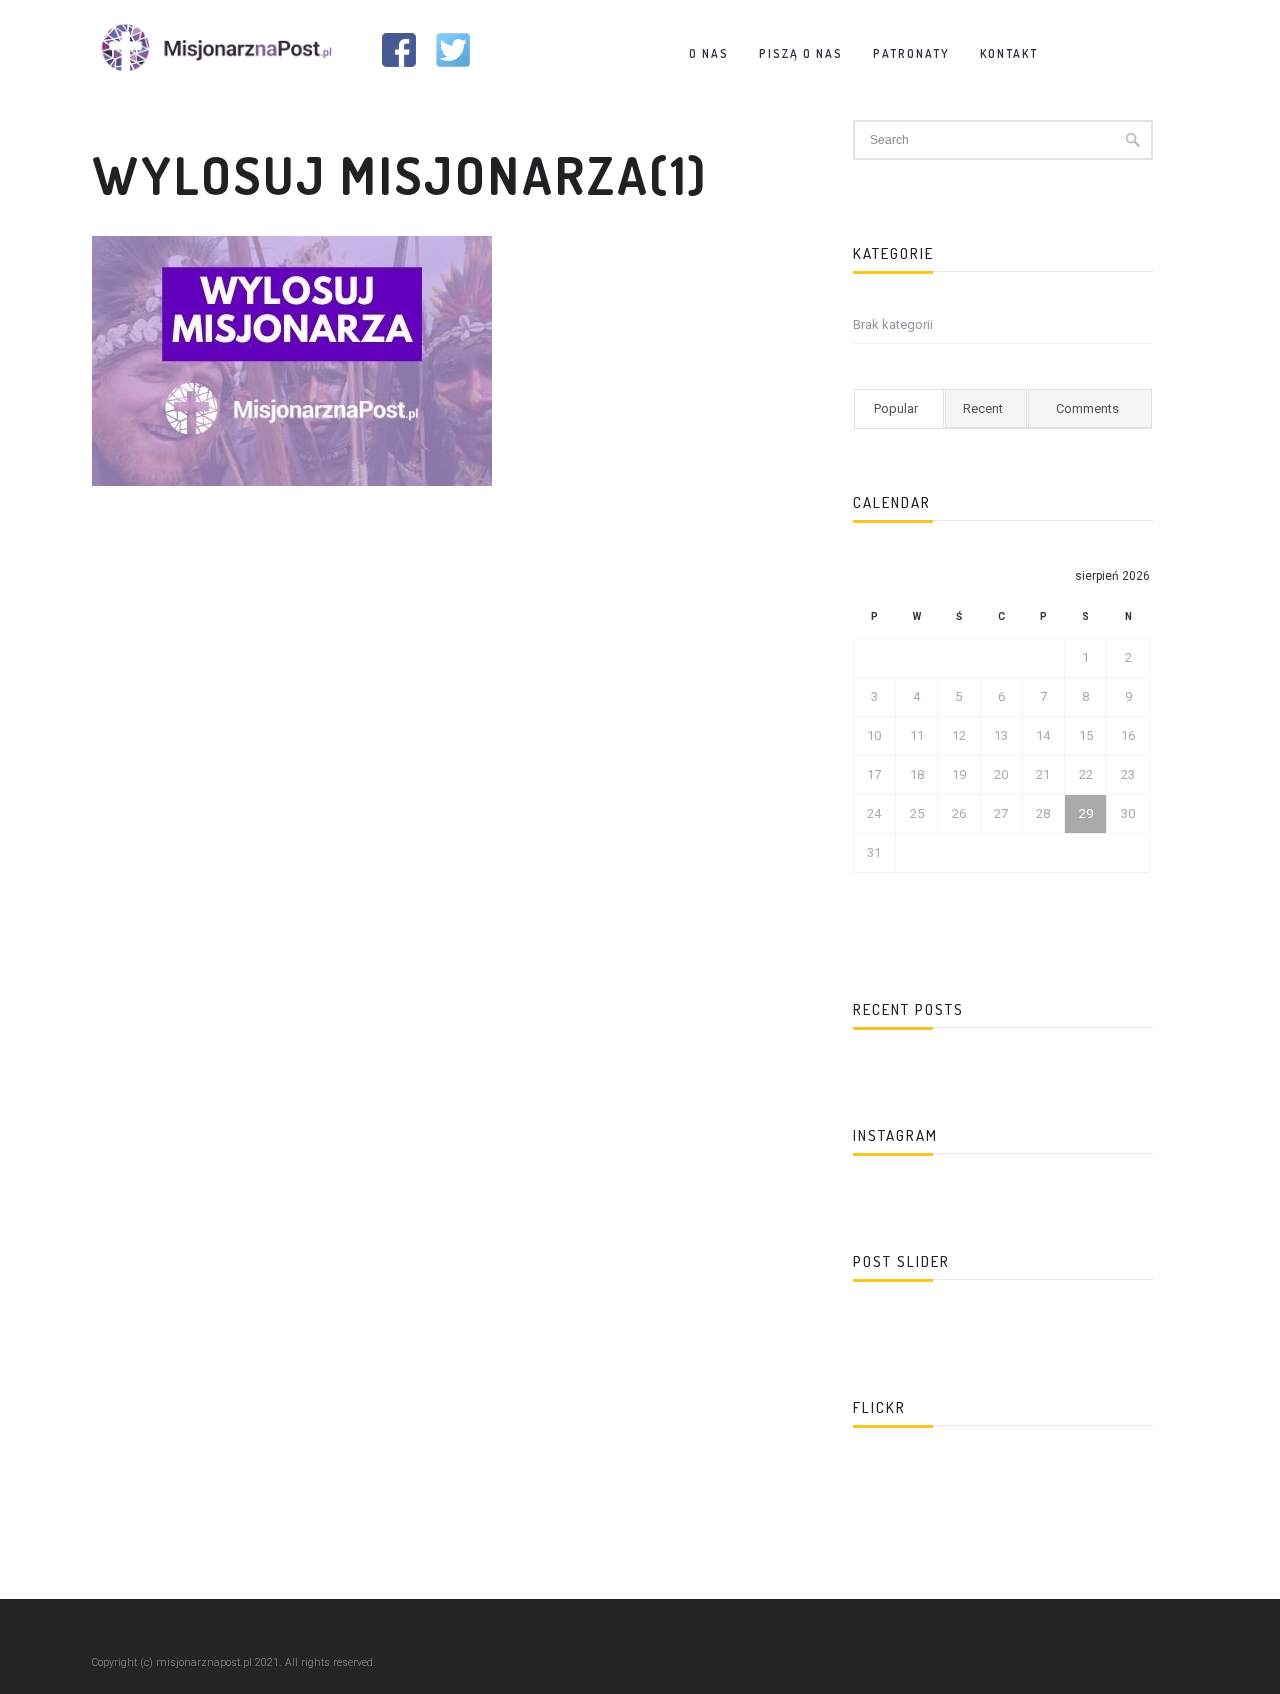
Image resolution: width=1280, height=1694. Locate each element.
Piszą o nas (801, 53)
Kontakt (1009, 53)
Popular (896, 408)
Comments (1087, 408)
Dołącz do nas (1120, 53)
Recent (983, 408)
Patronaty (911, 53)
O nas (709, 53)
